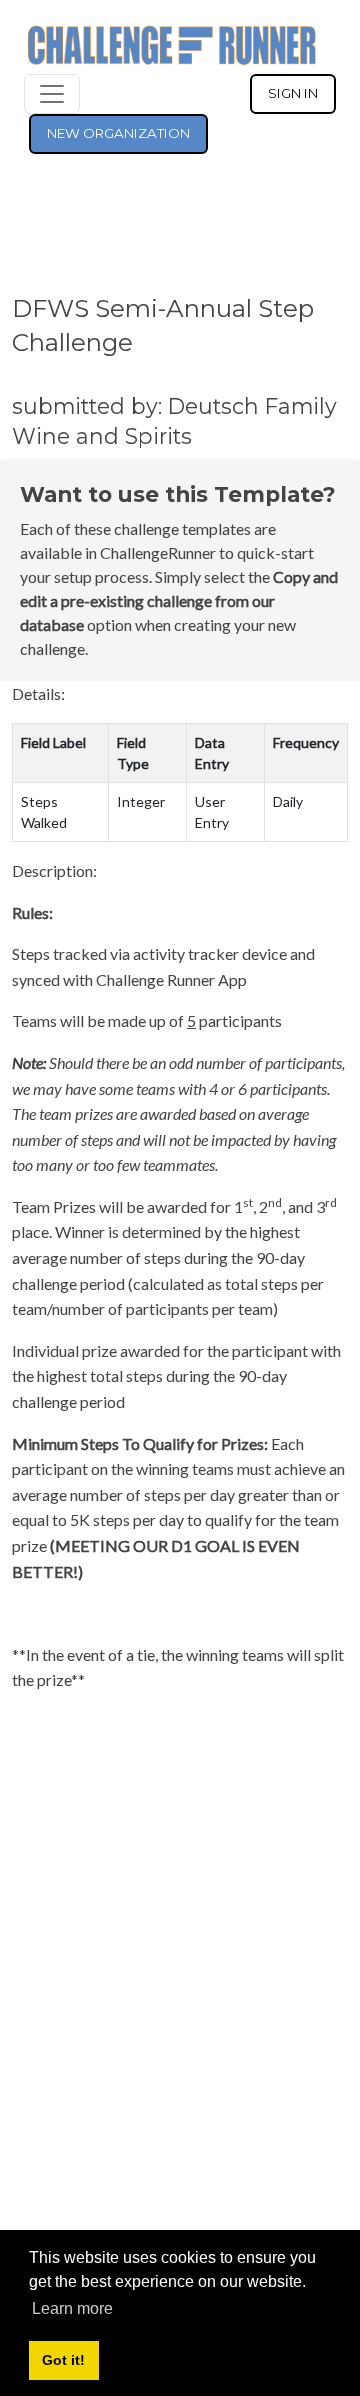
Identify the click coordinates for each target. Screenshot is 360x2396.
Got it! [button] (63, 2360)
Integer (141, 801)
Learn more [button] (72, 2308)
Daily (288, 801)
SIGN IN (293, 93)
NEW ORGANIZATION (118, 133)
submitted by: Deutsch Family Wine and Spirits (174, 421)
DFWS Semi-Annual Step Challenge (163, 325)
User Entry (212, 812)
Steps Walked (44, 812)
